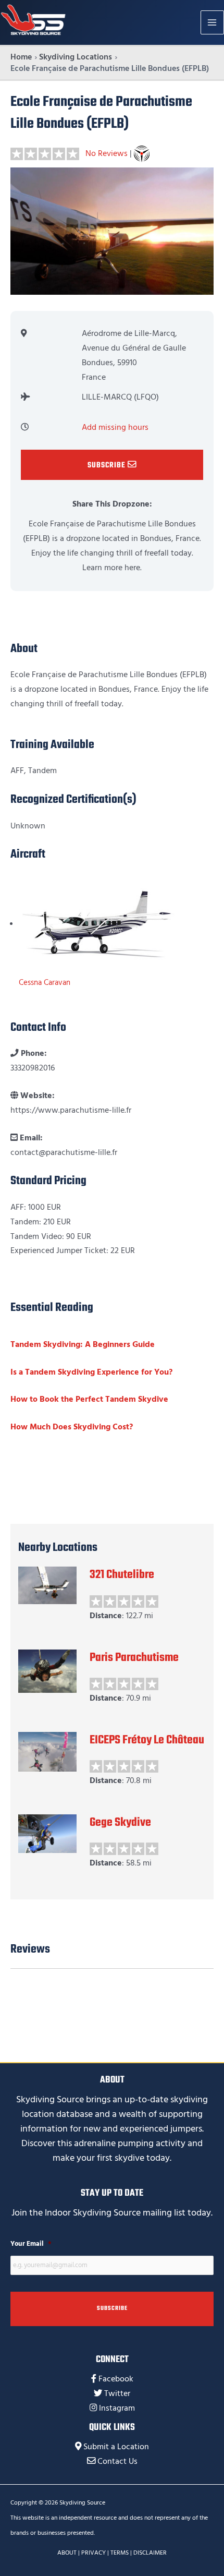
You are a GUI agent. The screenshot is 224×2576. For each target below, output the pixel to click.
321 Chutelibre (122, 1575)
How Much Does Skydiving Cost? (72, 1427)
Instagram (117, 2408)
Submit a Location (116, 2447)
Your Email (31, 2244)
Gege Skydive (120, 1823)
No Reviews (107, 154)
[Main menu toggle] (212, 22)
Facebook (116, 2379)
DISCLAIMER (150, 2553)
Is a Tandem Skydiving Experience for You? (91, 1372)
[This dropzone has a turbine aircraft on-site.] (142, 154)
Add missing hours (115, 428)
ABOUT (67, 2553)
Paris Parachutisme (134, 1658)
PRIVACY (94, 2553)
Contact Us (117, 2461)
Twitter (117, 2394)
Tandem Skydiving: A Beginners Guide (83, 1345)
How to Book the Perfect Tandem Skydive (89, 1399)
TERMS (120, 2553)
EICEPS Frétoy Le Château (147, 1740)
